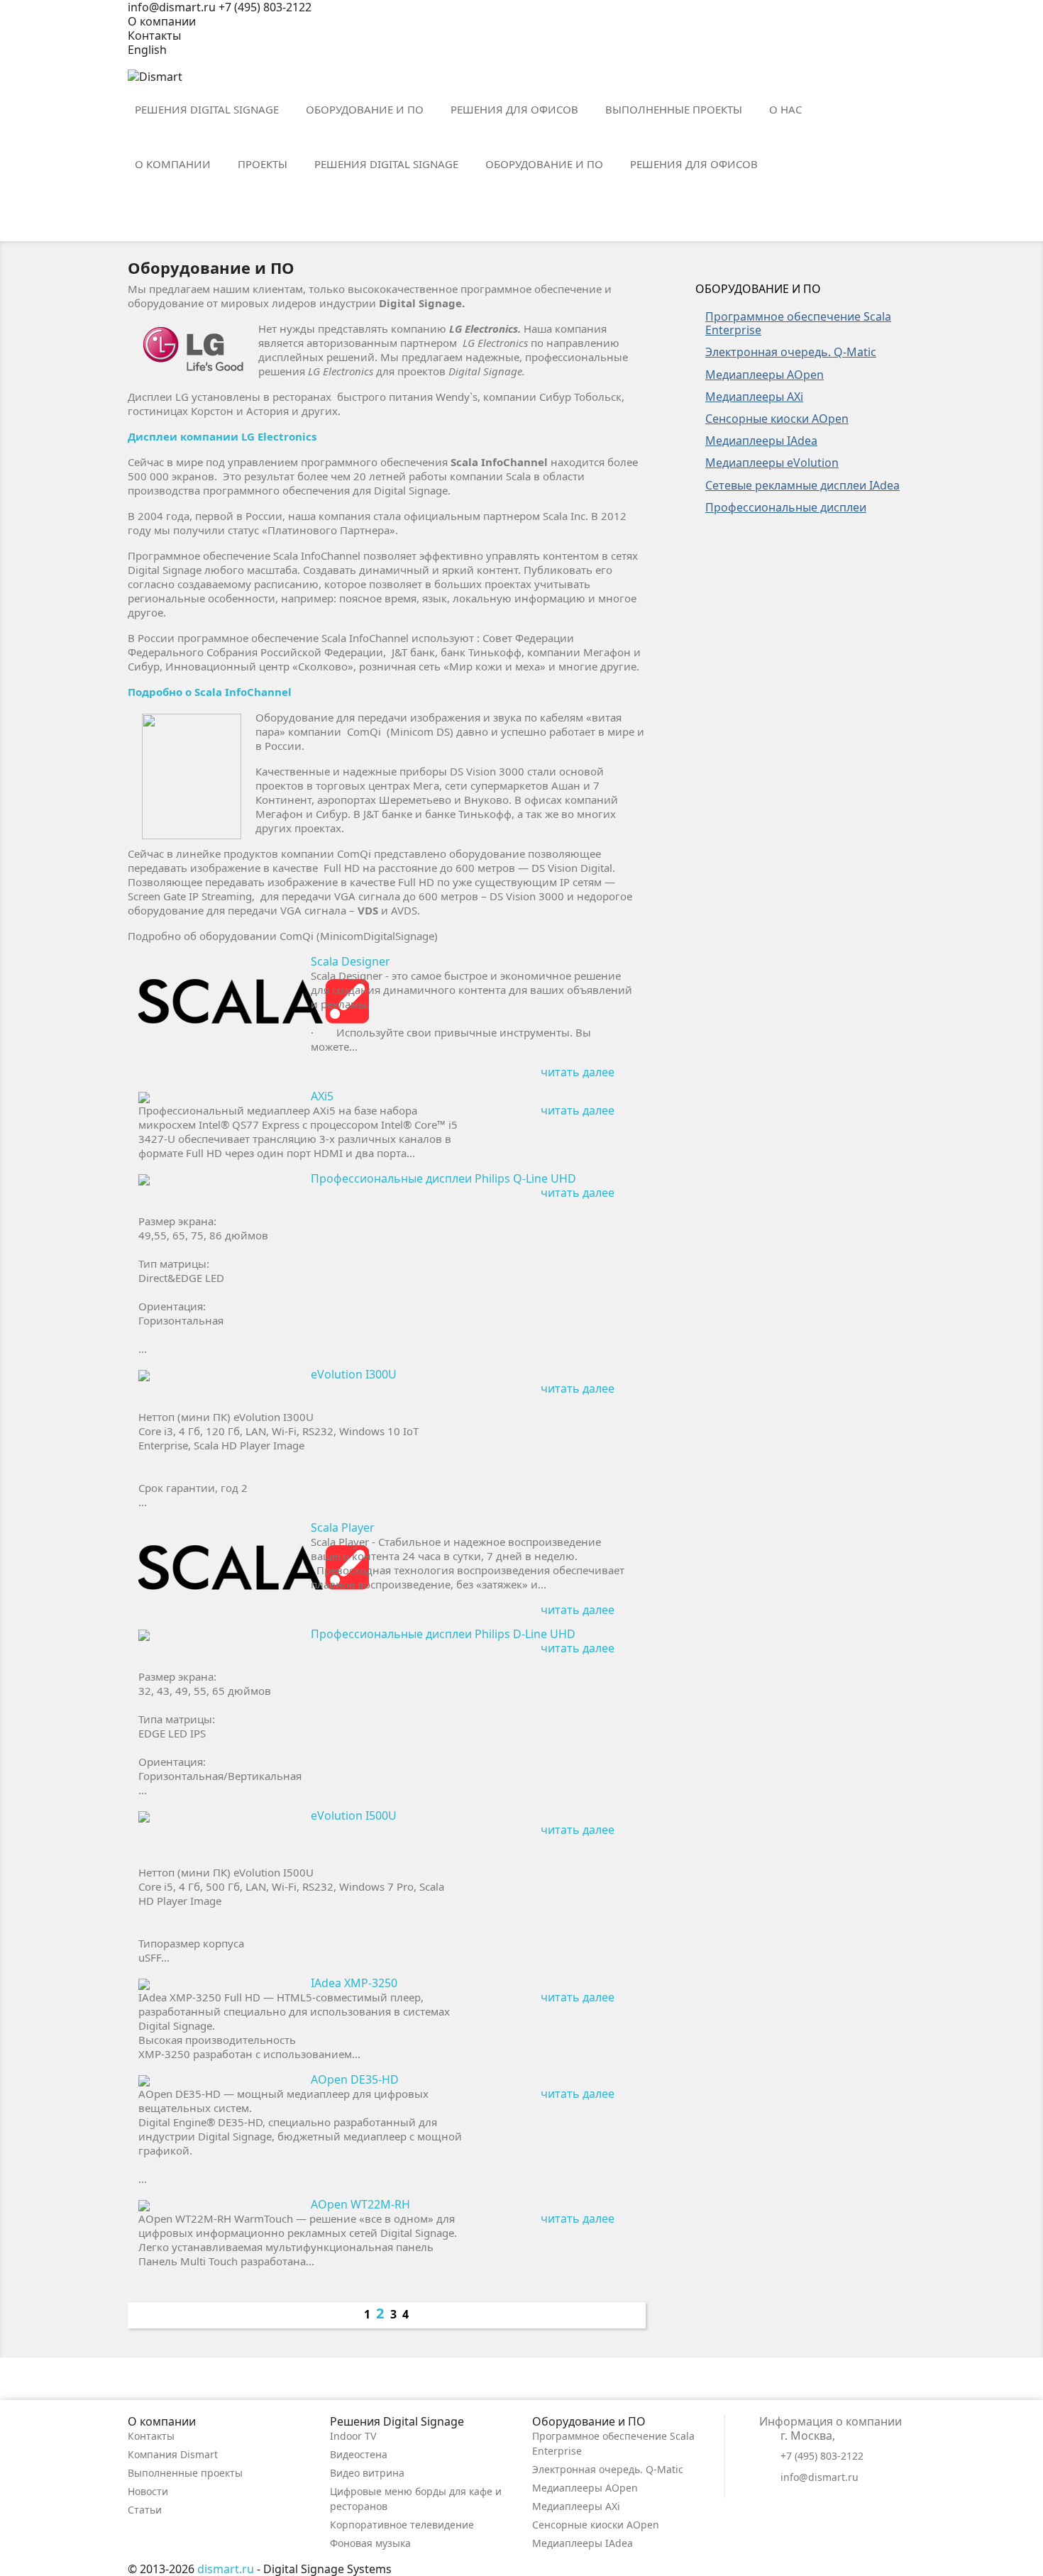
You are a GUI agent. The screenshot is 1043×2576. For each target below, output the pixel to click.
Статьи (145, 2510)
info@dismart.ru (819, 2477)
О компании (162, 21)
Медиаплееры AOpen (585, 2488)
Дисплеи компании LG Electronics (222, 436)
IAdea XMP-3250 (354, 1983)
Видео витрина (367, 2473)
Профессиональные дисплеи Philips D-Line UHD (443, 1634)
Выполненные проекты (185, 2473)
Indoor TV (353, 2436)
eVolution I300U (354, 1374)
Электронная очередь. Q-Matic (608, 2469)
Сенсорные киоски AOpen (596, 2525)
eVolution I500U (354, 1815)
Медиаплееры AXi (576, 2506)
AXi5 (322, 1096)
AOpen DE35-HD (355, 2079)
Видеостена (359, 2454)
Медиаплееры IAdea (583, 2543)
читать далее (586, 1073)
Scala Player (343, 1527)
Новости (148, 2491)
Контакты (154, 35)
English (147, 50)
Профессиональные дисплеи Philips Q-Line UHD (443, 1178)
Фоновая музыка (370, 2543)
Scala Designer (351, 961)
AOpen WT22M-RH (360, 2204)
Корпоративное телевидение (402, 2525)
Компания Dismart (173, 2454)
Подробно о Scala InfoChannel (210, 692)
